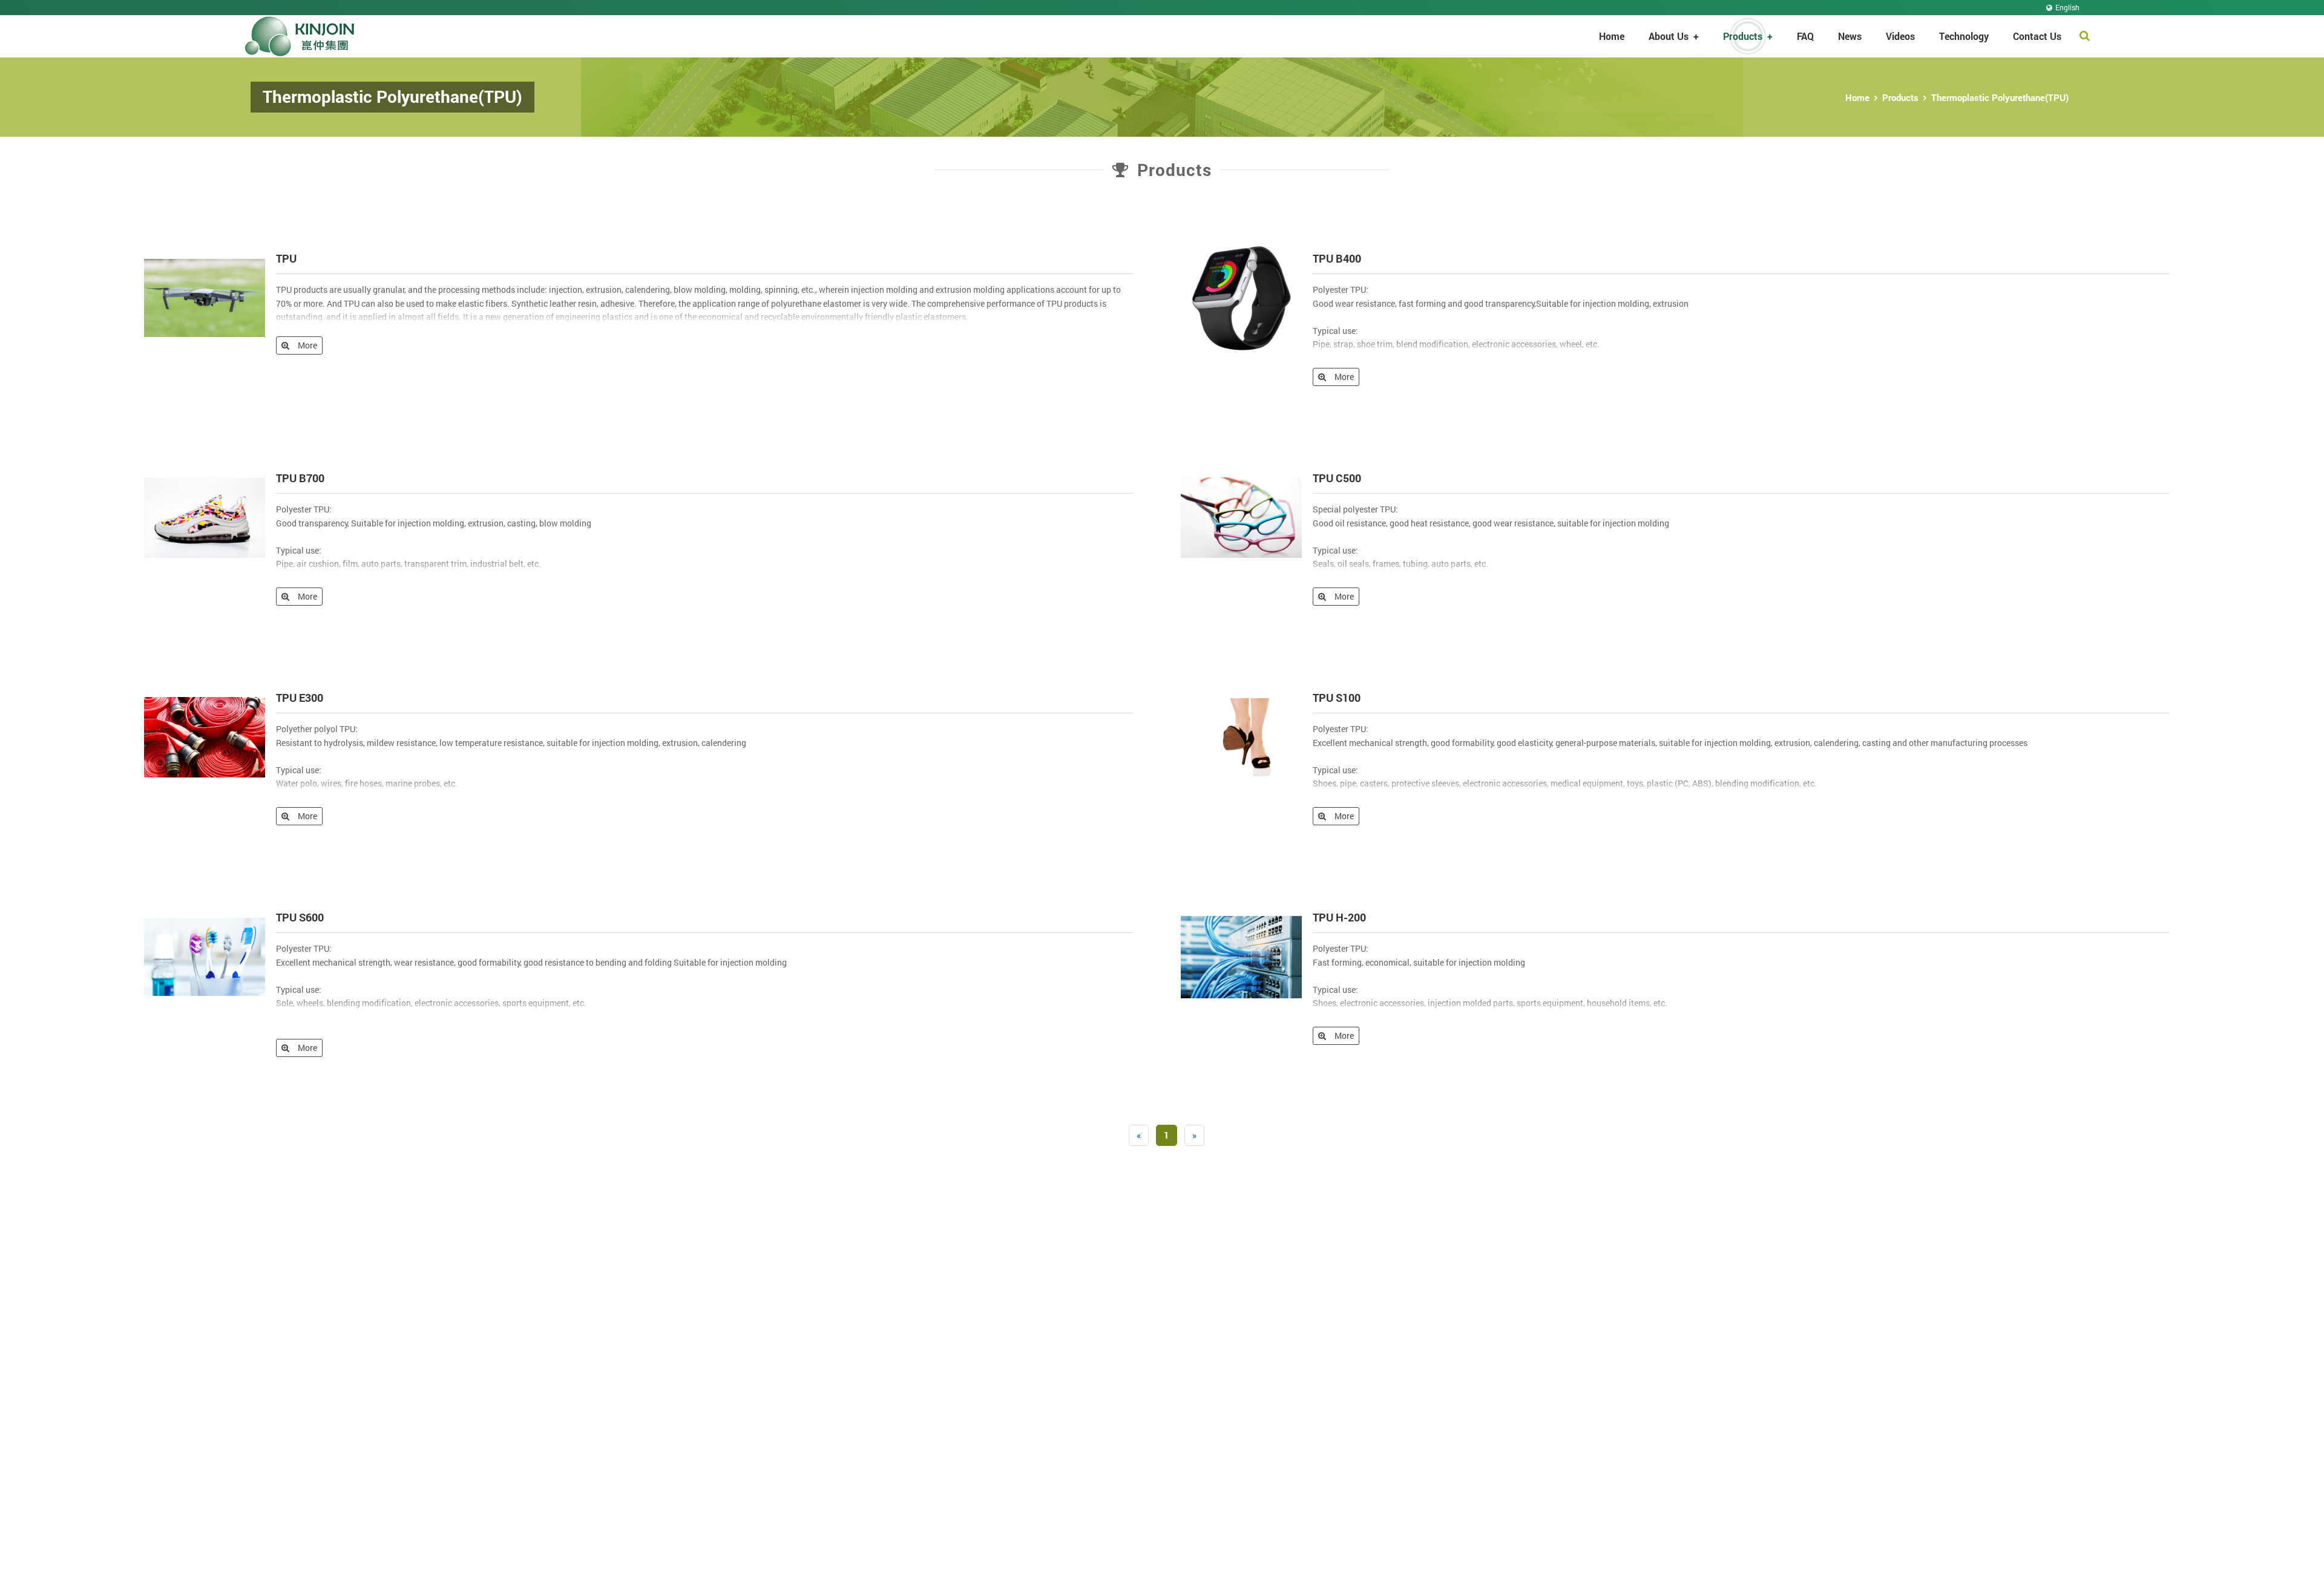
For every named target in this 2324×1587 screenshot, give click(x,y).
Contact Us (2037, 36)
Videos (1900, 36)
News (1850, 36)
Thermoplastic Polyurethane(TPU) (2000, 97)
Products (1900, 97)
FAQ (1805, 36)
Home (1612, 36)
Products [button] (1748, 36)
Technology (1964, 36)
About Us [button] (1674, 36)
